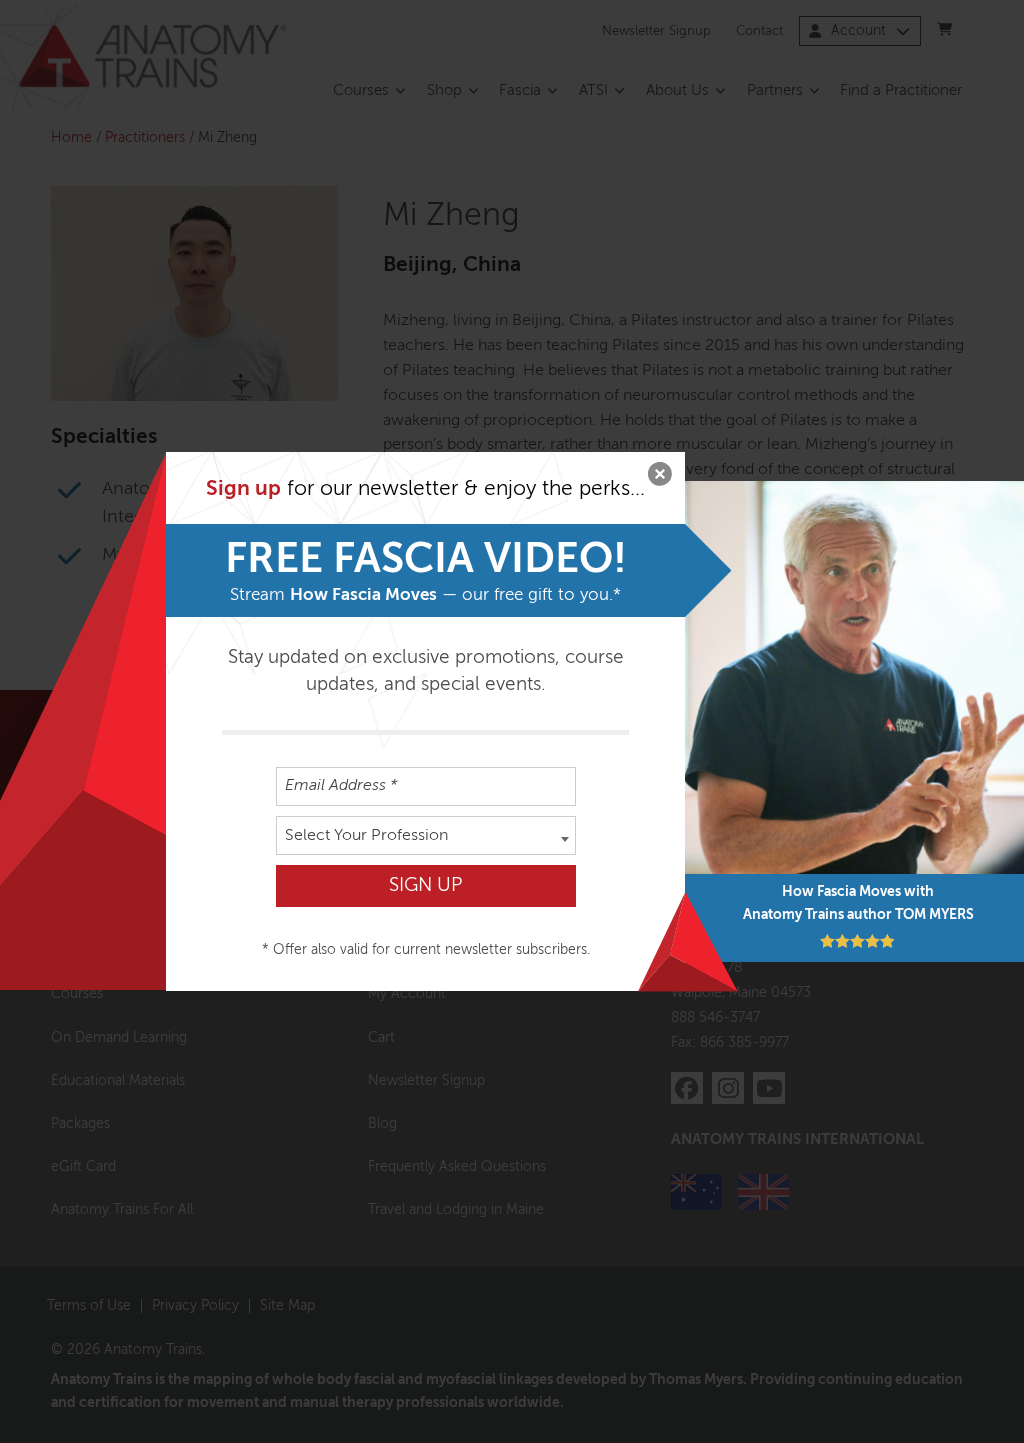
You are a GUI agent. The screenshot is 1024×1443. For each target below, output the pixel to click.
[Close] (660, 477)
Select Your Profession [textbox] (366, 836)
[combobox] (426, 835)
